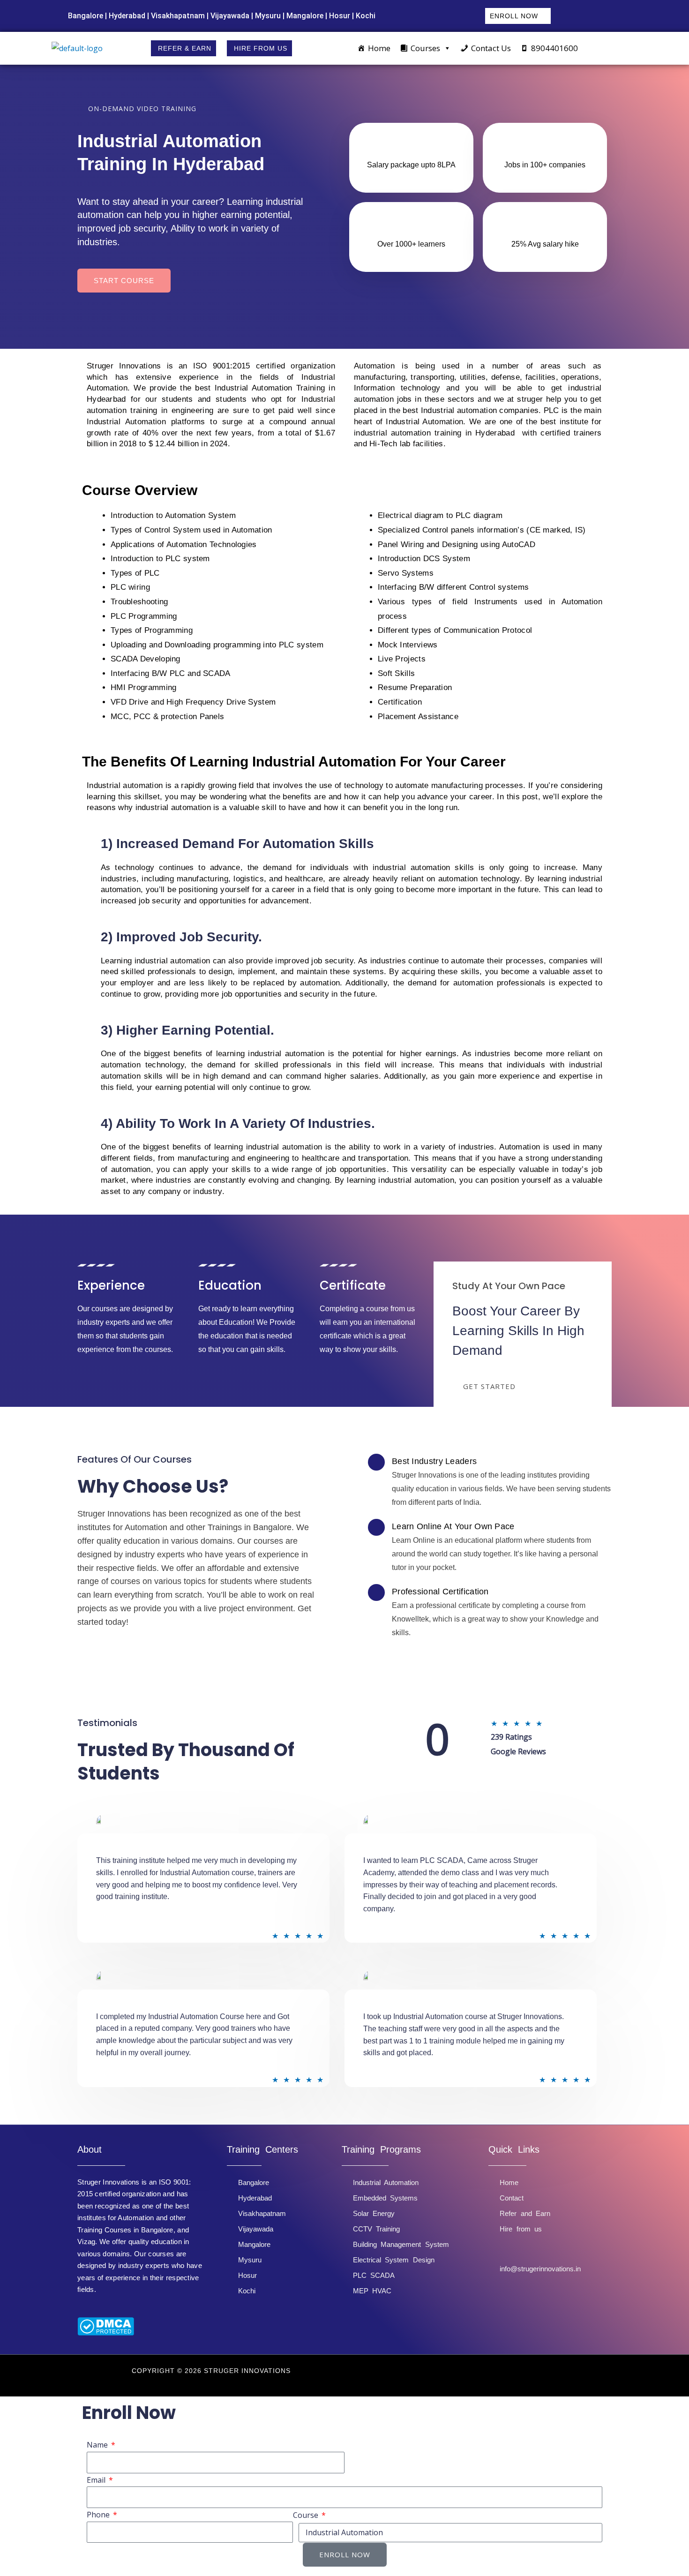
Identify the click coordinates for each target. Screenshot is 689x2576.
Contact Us (491, 48)
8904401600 (554, 48)
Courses (425, 48)
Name (98, 2445)
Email (97, 2480)
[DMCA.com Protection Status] (106, 2326)
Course (307, 2515)
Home (379, 48)
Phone (99, 2515)
